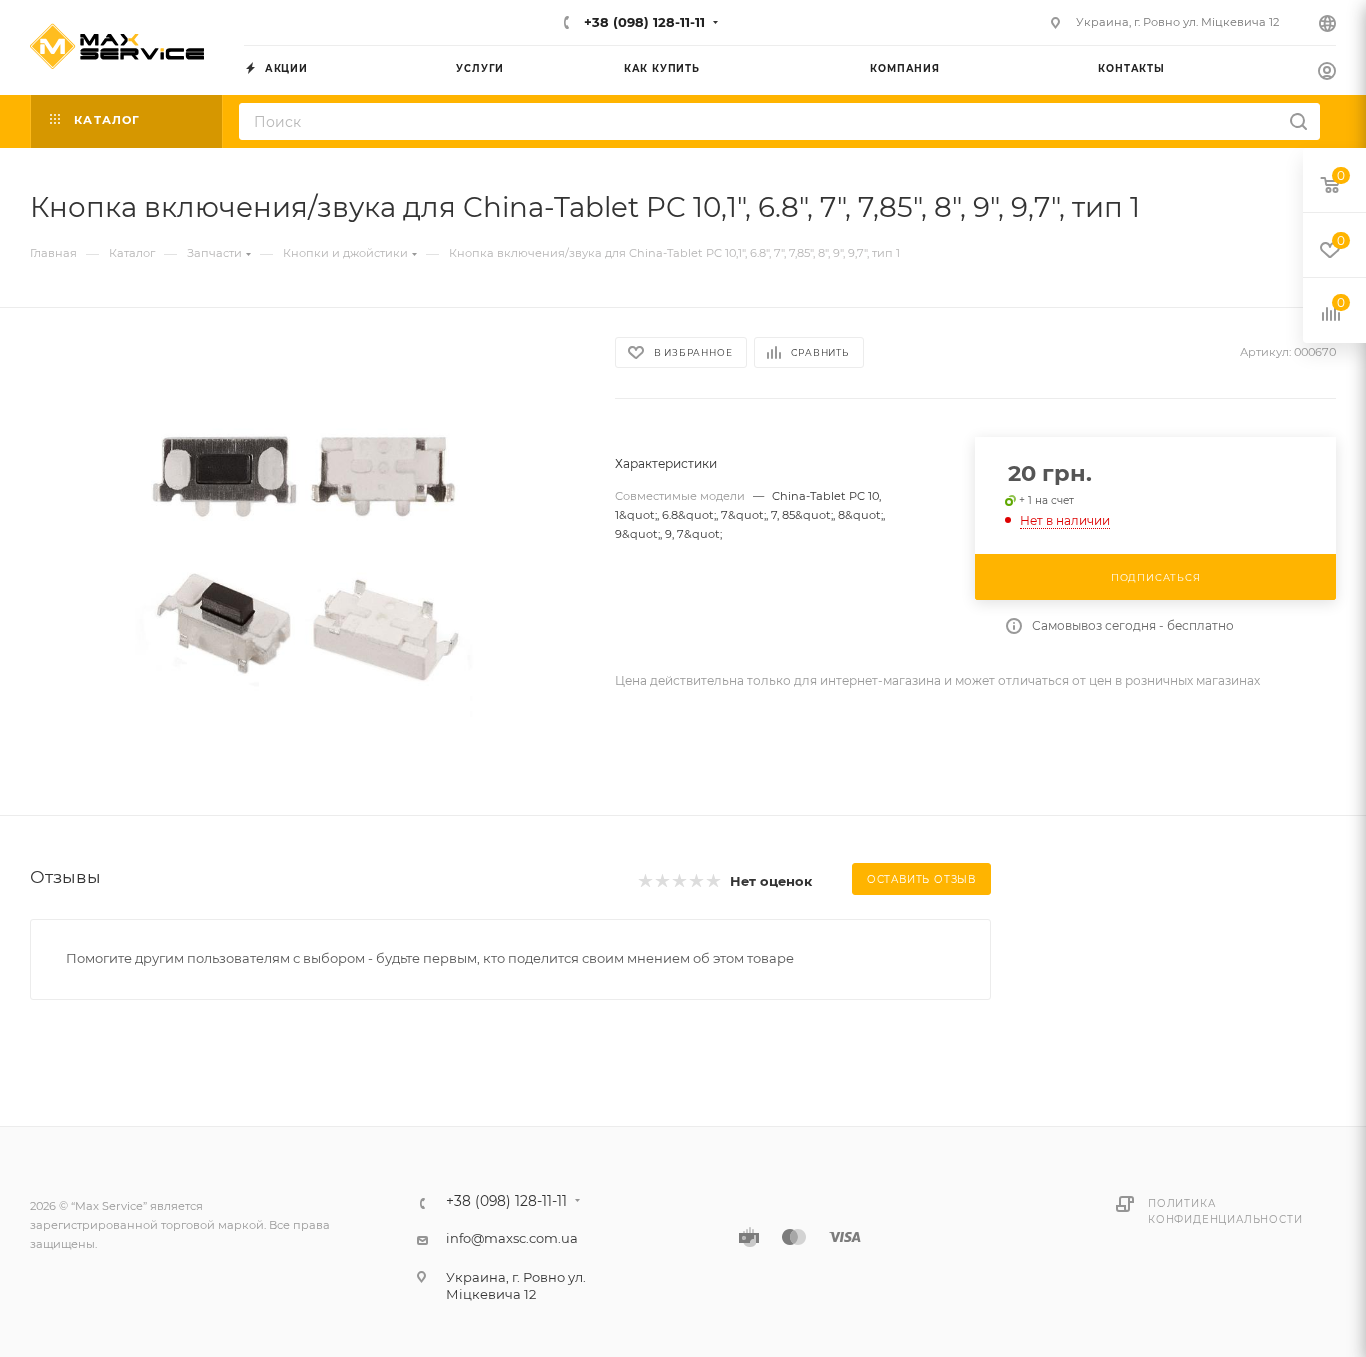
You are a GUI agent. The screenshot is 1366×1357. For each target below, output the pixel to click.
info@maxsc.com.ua (512, 1238)
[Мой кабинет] (1327, 73)
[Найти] (1298, 121)
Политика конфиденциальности (1225, 1211)
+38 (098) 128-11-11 (642, 22)
